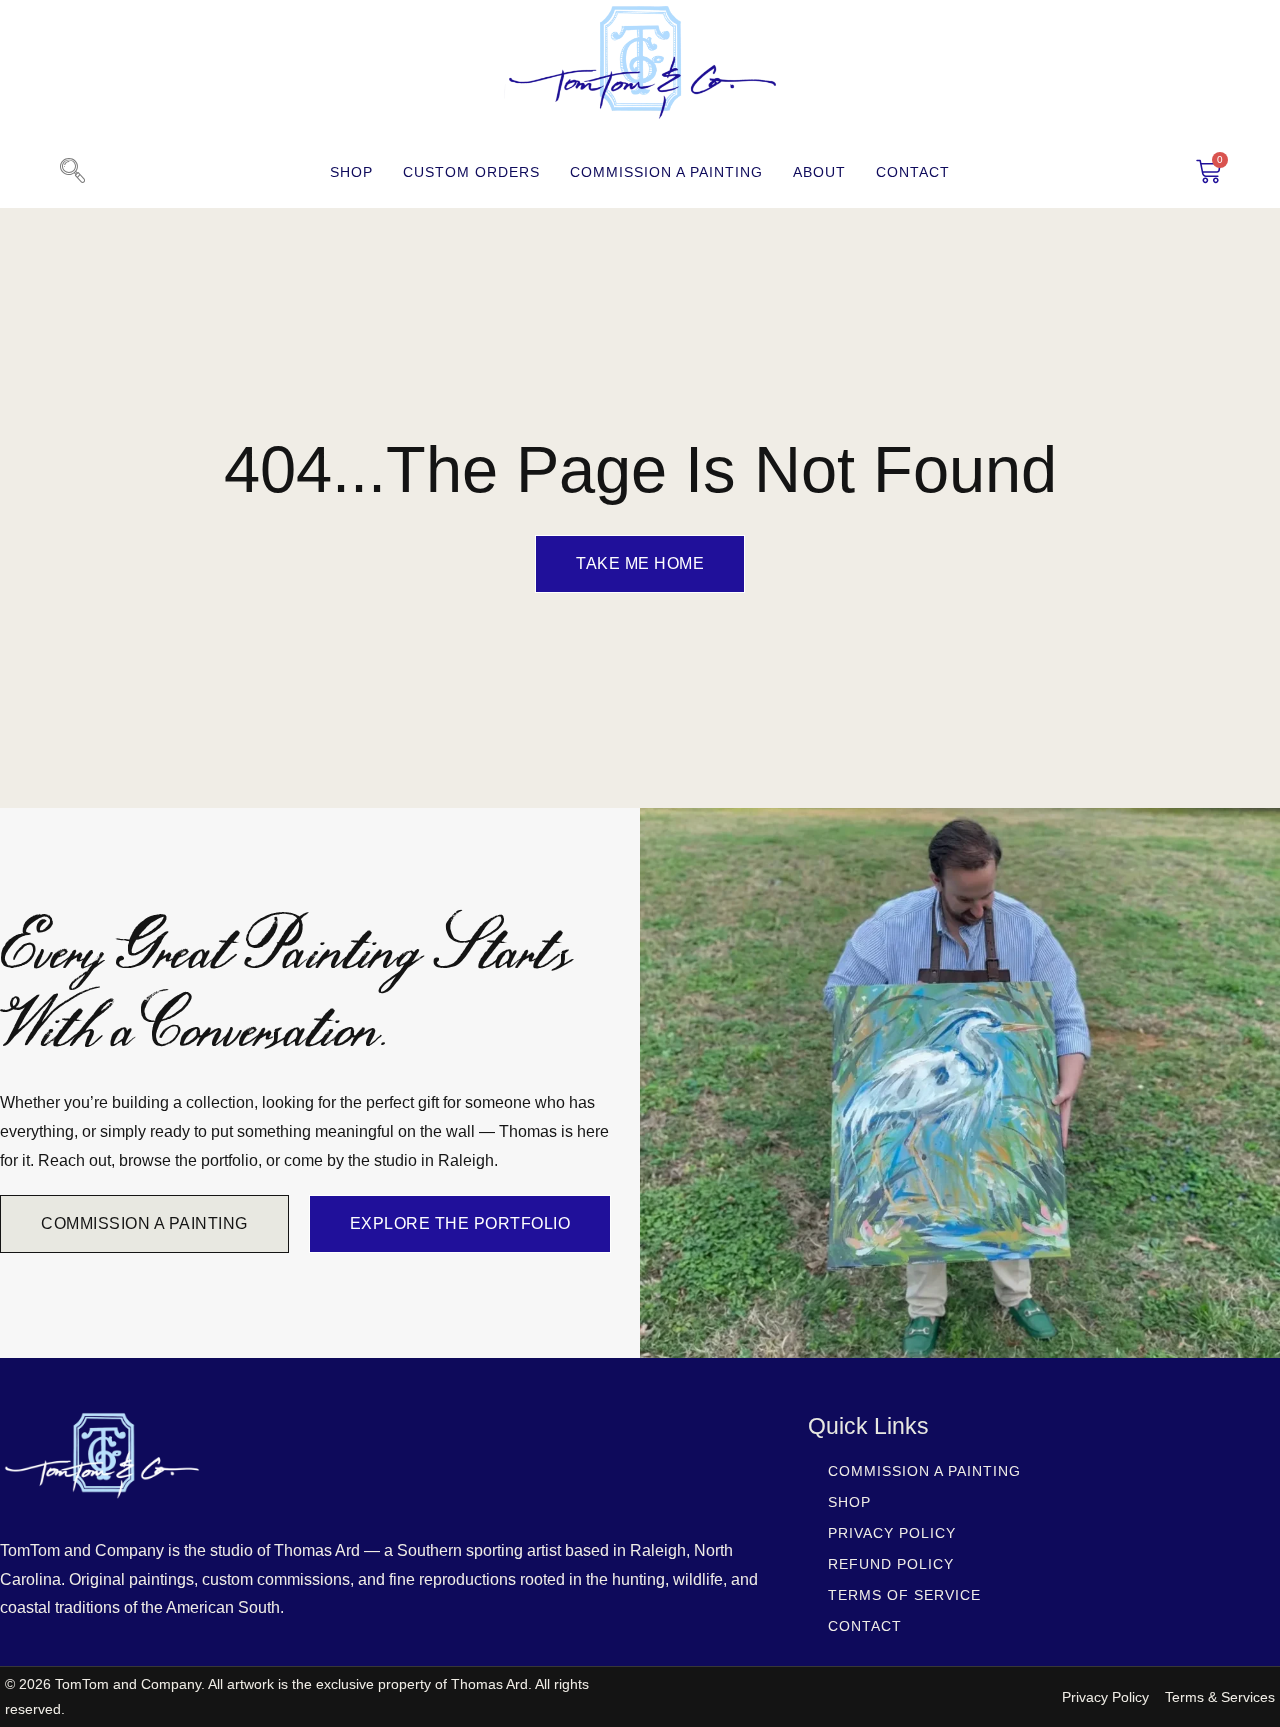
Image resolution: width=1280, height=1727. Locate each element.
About (819, 172)
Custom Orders (471, 172)
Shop (351, 172)
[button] (72, 172)
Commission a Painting (666, 172)
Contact (913, 172)
